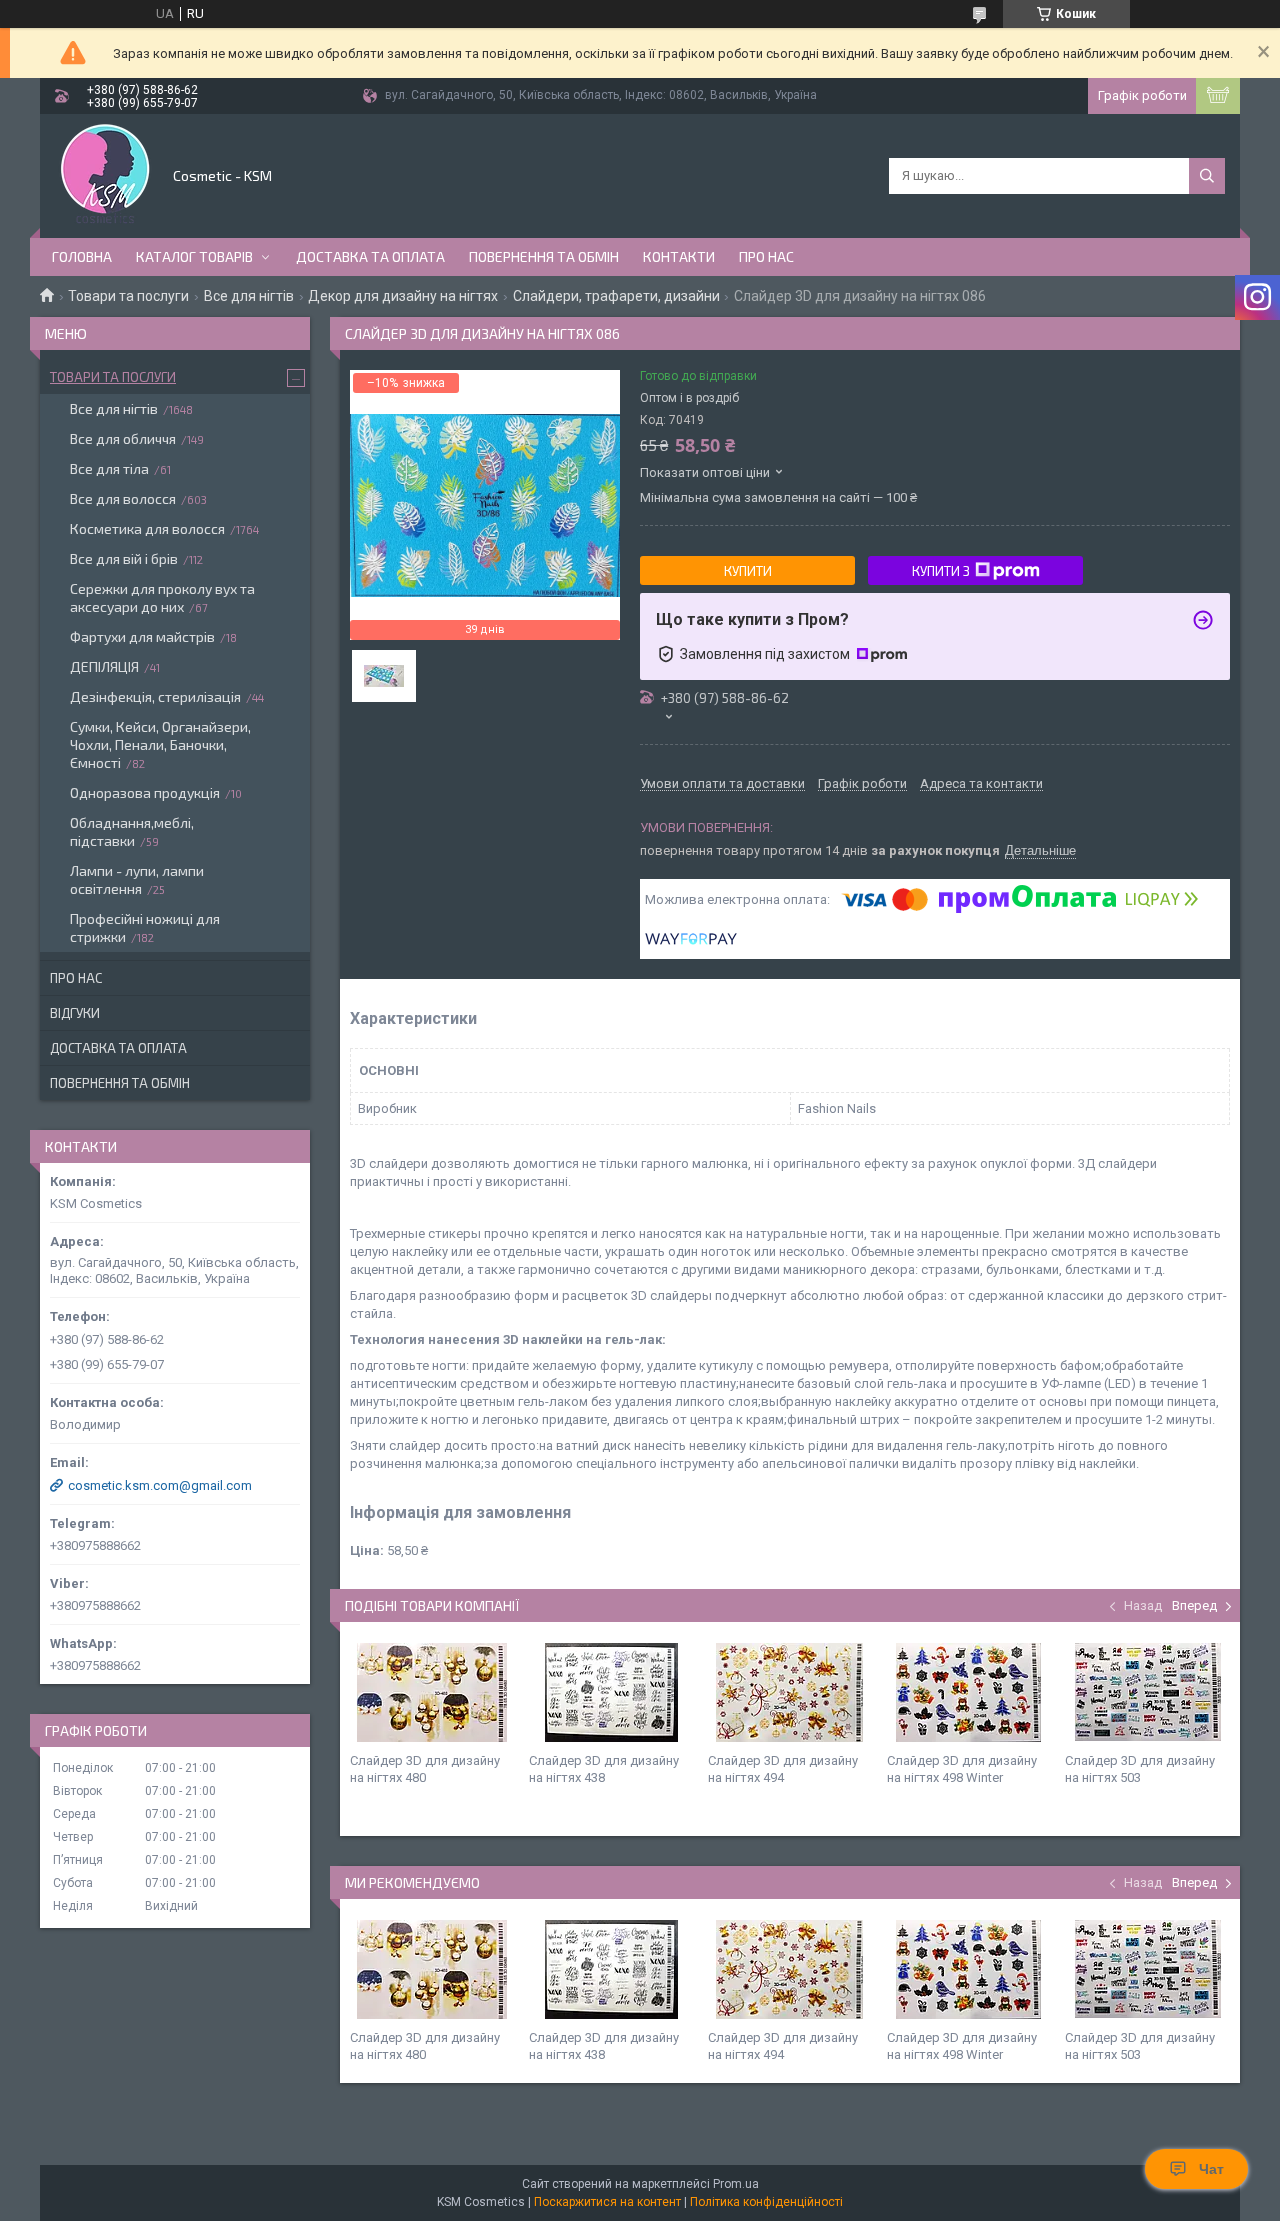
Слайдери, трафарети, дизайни (616, 296)
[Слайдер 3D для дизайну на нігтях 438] (611, 1692)
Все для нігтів (249, 296)
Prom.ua (736, 2184)
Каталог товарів (194, 256)
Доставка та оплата (370, 256)
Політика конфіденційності (766, 2202)
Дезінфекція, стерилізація (155, 696)
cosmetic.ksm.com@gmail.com (160, 1485)
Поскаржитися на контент (607, 2202)
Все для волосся (123, 498)
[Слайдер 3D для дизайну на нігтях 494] (790, 1692)
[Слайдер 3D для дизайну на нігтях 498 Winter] (969, 1692)
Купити (748, 571)
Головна (82, 256)
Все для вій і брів (124, 558)
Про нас (766, 256)
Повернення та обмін (544, 256)
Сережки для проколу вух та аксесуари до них (162, 597)
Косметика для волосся (147, 528)
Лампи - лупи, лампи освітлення (137, 879)
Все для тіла (109, 468)
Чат (1211, 2169)
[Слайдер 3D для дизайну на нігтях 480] (432, 1692)
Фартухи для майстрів (142, 636)
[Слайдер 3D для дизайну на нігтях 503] (1147, 1692)
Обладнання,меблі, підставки (132, 831)
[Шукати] (1207, 176)
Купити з (941, 571)
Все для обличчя (123, 438)
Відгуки (75, 1013)
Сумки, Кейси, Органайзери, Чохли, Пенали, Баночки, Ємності (160, 744)
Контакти (679, 256)
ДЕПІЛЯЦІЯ (104, 666)
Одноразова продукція (145, 792)
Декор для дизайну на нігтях (403, 296)
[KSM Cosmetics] (105, 174)
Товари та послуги (128, 296)
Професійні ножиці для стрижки (145, 927)
